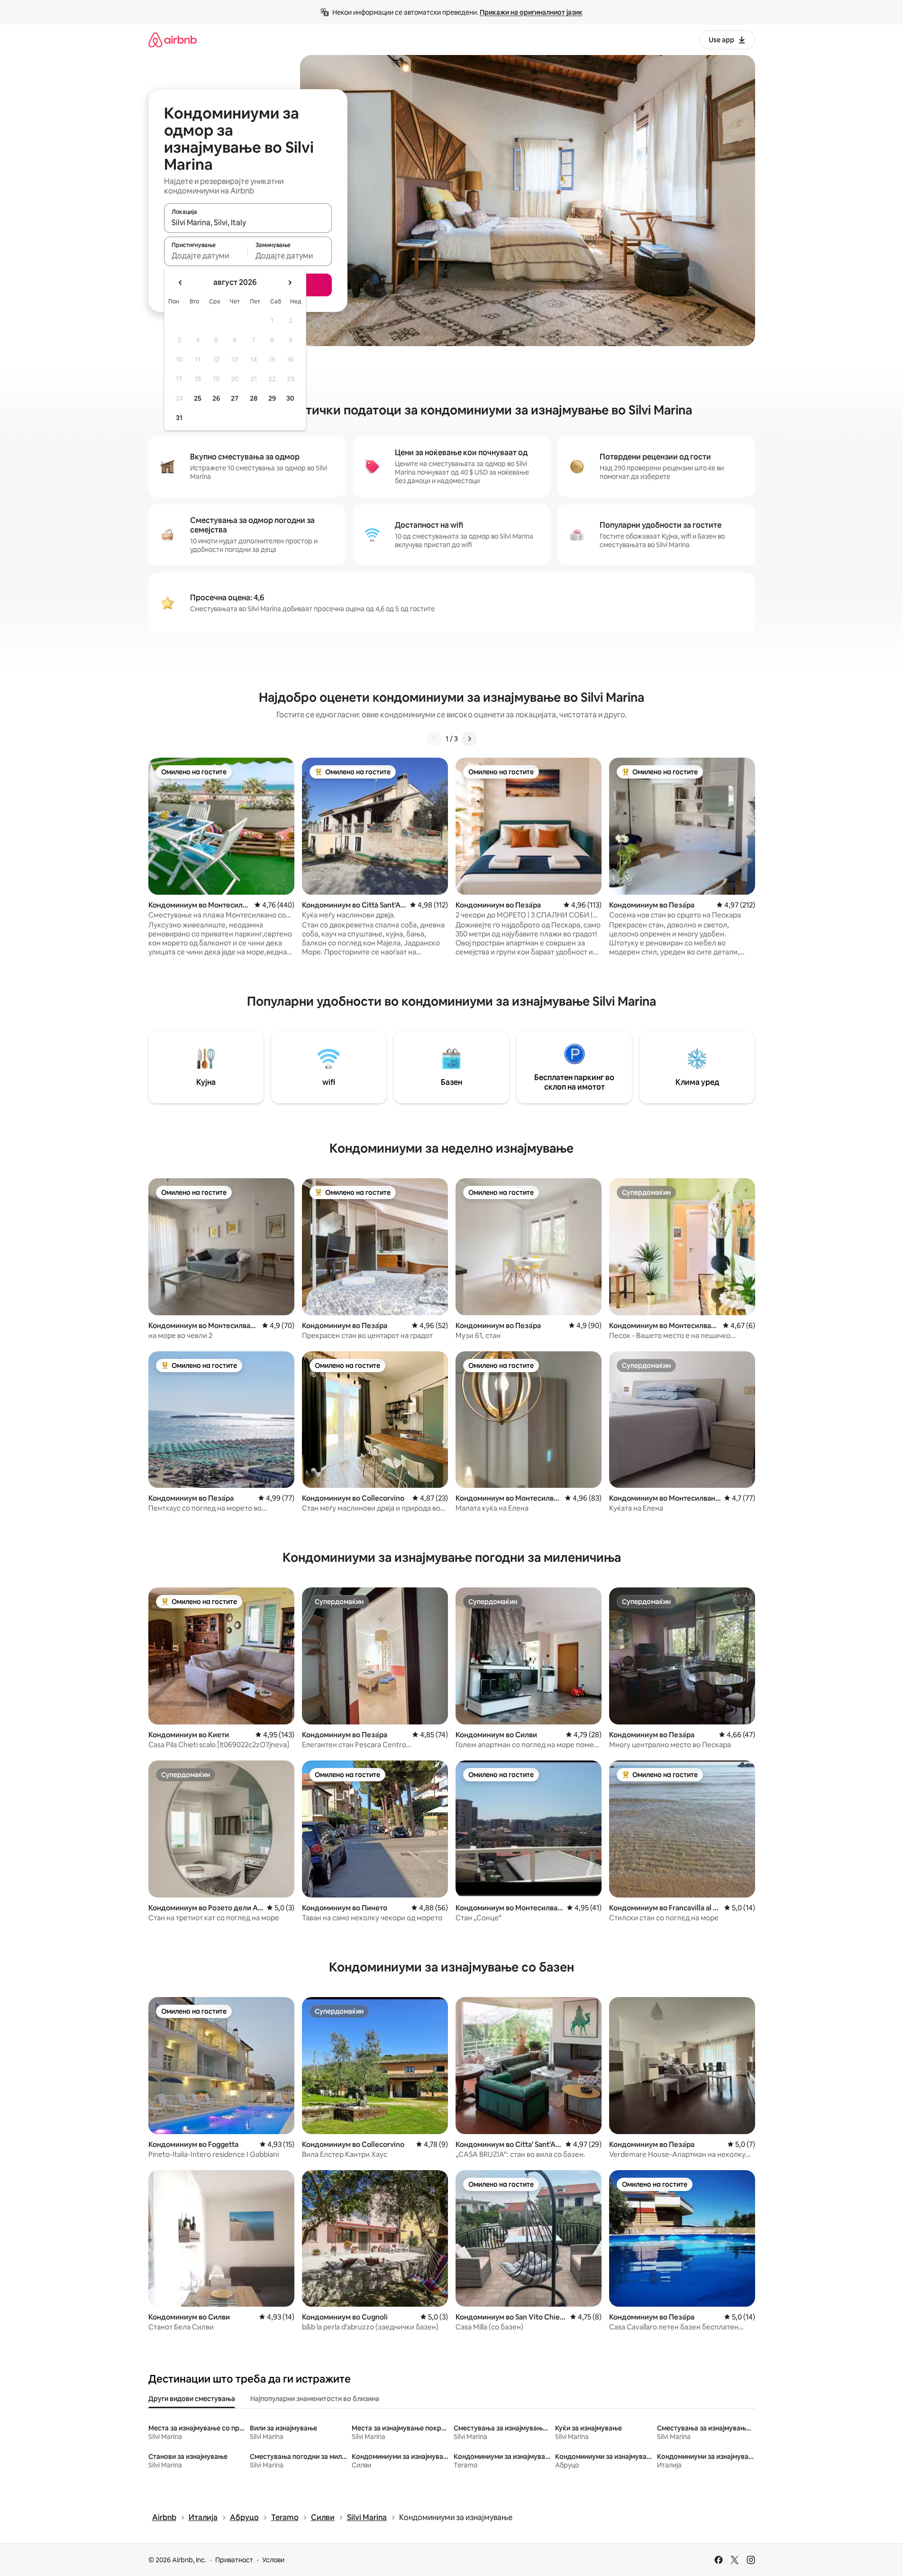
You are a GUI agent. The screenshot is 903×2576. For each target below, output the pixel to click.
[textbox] (206, 256)
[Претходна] (434, 739)
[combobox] (248, 222)
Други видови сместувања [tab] (192, 2399)
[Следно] (469, 739)
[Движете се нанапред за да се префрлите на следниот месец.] (290, 283)
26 (216, 398)
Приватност (234, 2560)
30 (290, 398)
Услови (273, 2560)
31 (179, 418)
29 (272, 398)
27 (235, 398)
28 (254, 398)
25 (198, 398)
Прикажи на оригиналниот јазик (531, 12)
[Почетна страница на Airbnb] (173, 40)
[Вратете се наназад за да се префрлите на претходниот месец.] (181, 283)
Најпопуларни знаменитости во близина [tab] (315, 2399)
